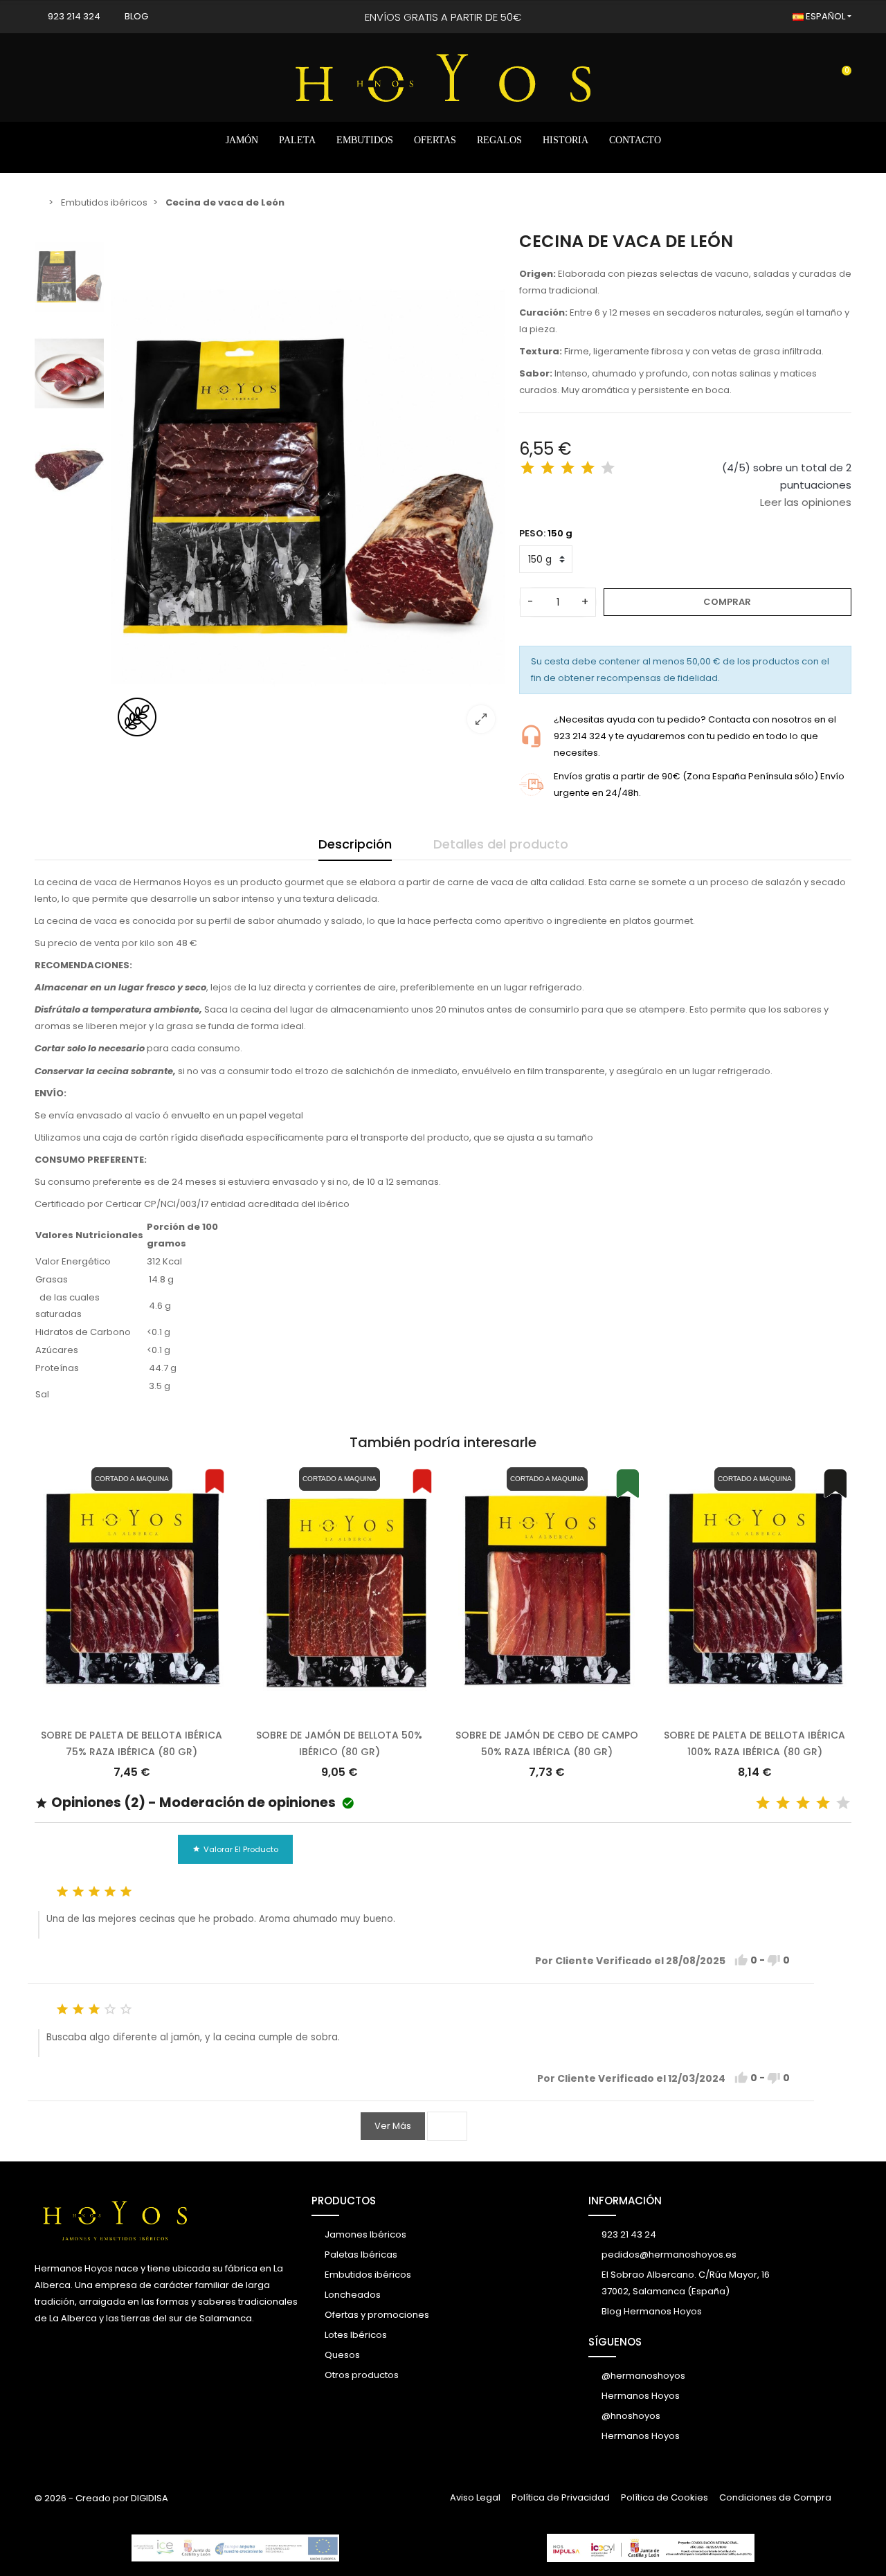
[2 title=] (783, 1803)
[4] (588, 468)
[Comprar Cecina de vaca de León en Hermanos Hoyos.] (308, 488)
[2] (548, 468)
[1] (527, 468)
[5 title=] (843, 1803)
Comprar (727, 602)
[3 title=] (803, 1803)
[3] (568, 468)
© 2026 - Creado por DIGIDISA (101, 2498)
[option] (308, 488)
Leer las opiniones (806, 502)
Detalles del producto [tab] (501, 844)
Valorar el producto (235, 1849)
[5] (608, 468)
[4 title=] (823, 1803)
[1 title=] (763, 1803)
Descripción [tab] (355, 844)
